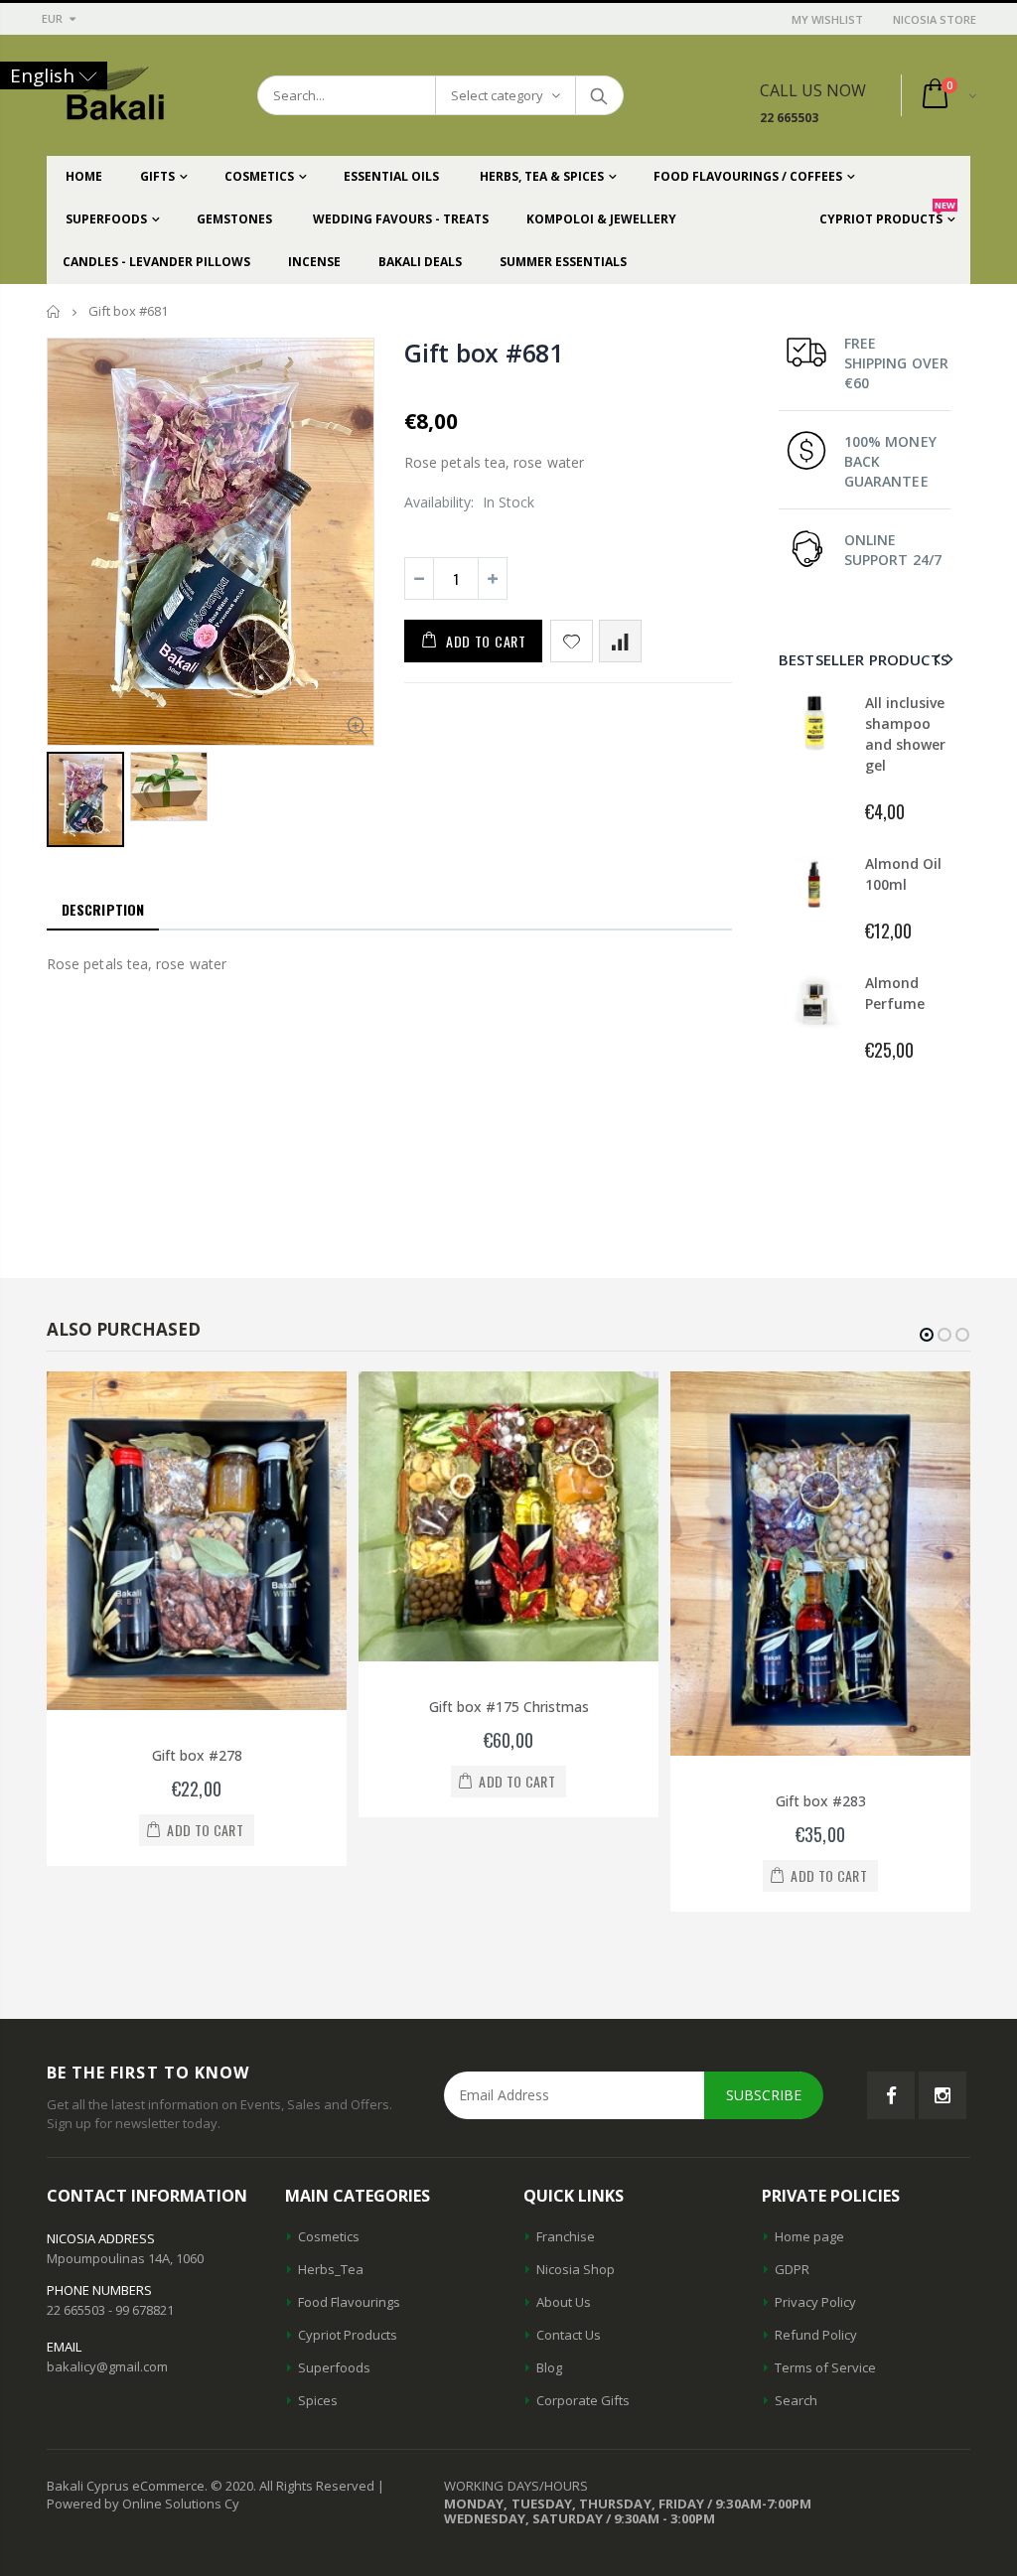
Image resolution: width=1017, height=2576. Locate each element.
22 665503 (789, 118)
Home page (809, 2236)
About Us (564, 2302)
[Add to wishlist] (572, 641)
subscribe (764, 2095)
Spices (318, 2400)
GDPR (792, 2269)
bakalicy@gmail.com (107, 2366)
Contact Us (569, 2335)
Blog (549, 2367)
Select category (497, 95)
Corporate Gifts (583, 2400)
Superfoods (334, 2367)
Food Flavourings (349, 2302)
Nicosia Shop (576, 2269)
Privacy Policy (815, 2302)
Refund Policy (816, 2335)
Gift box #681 (484, 353)
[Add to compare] (620, 641)
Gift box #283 (821, 1801)
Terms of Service (825, 2367)
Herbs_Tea (331, 2269)
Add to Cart (486, 641)
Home (54, 311)
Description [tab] (103, 909)
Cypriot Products (348, 2335)
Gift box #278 (197, 1755)
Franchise (566, 2236)
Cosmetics (329, 2236)
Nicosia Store (935, 19)
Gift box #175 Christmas (509, 1707)
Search (598, 95)
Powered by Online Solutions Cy (143, 2504)
